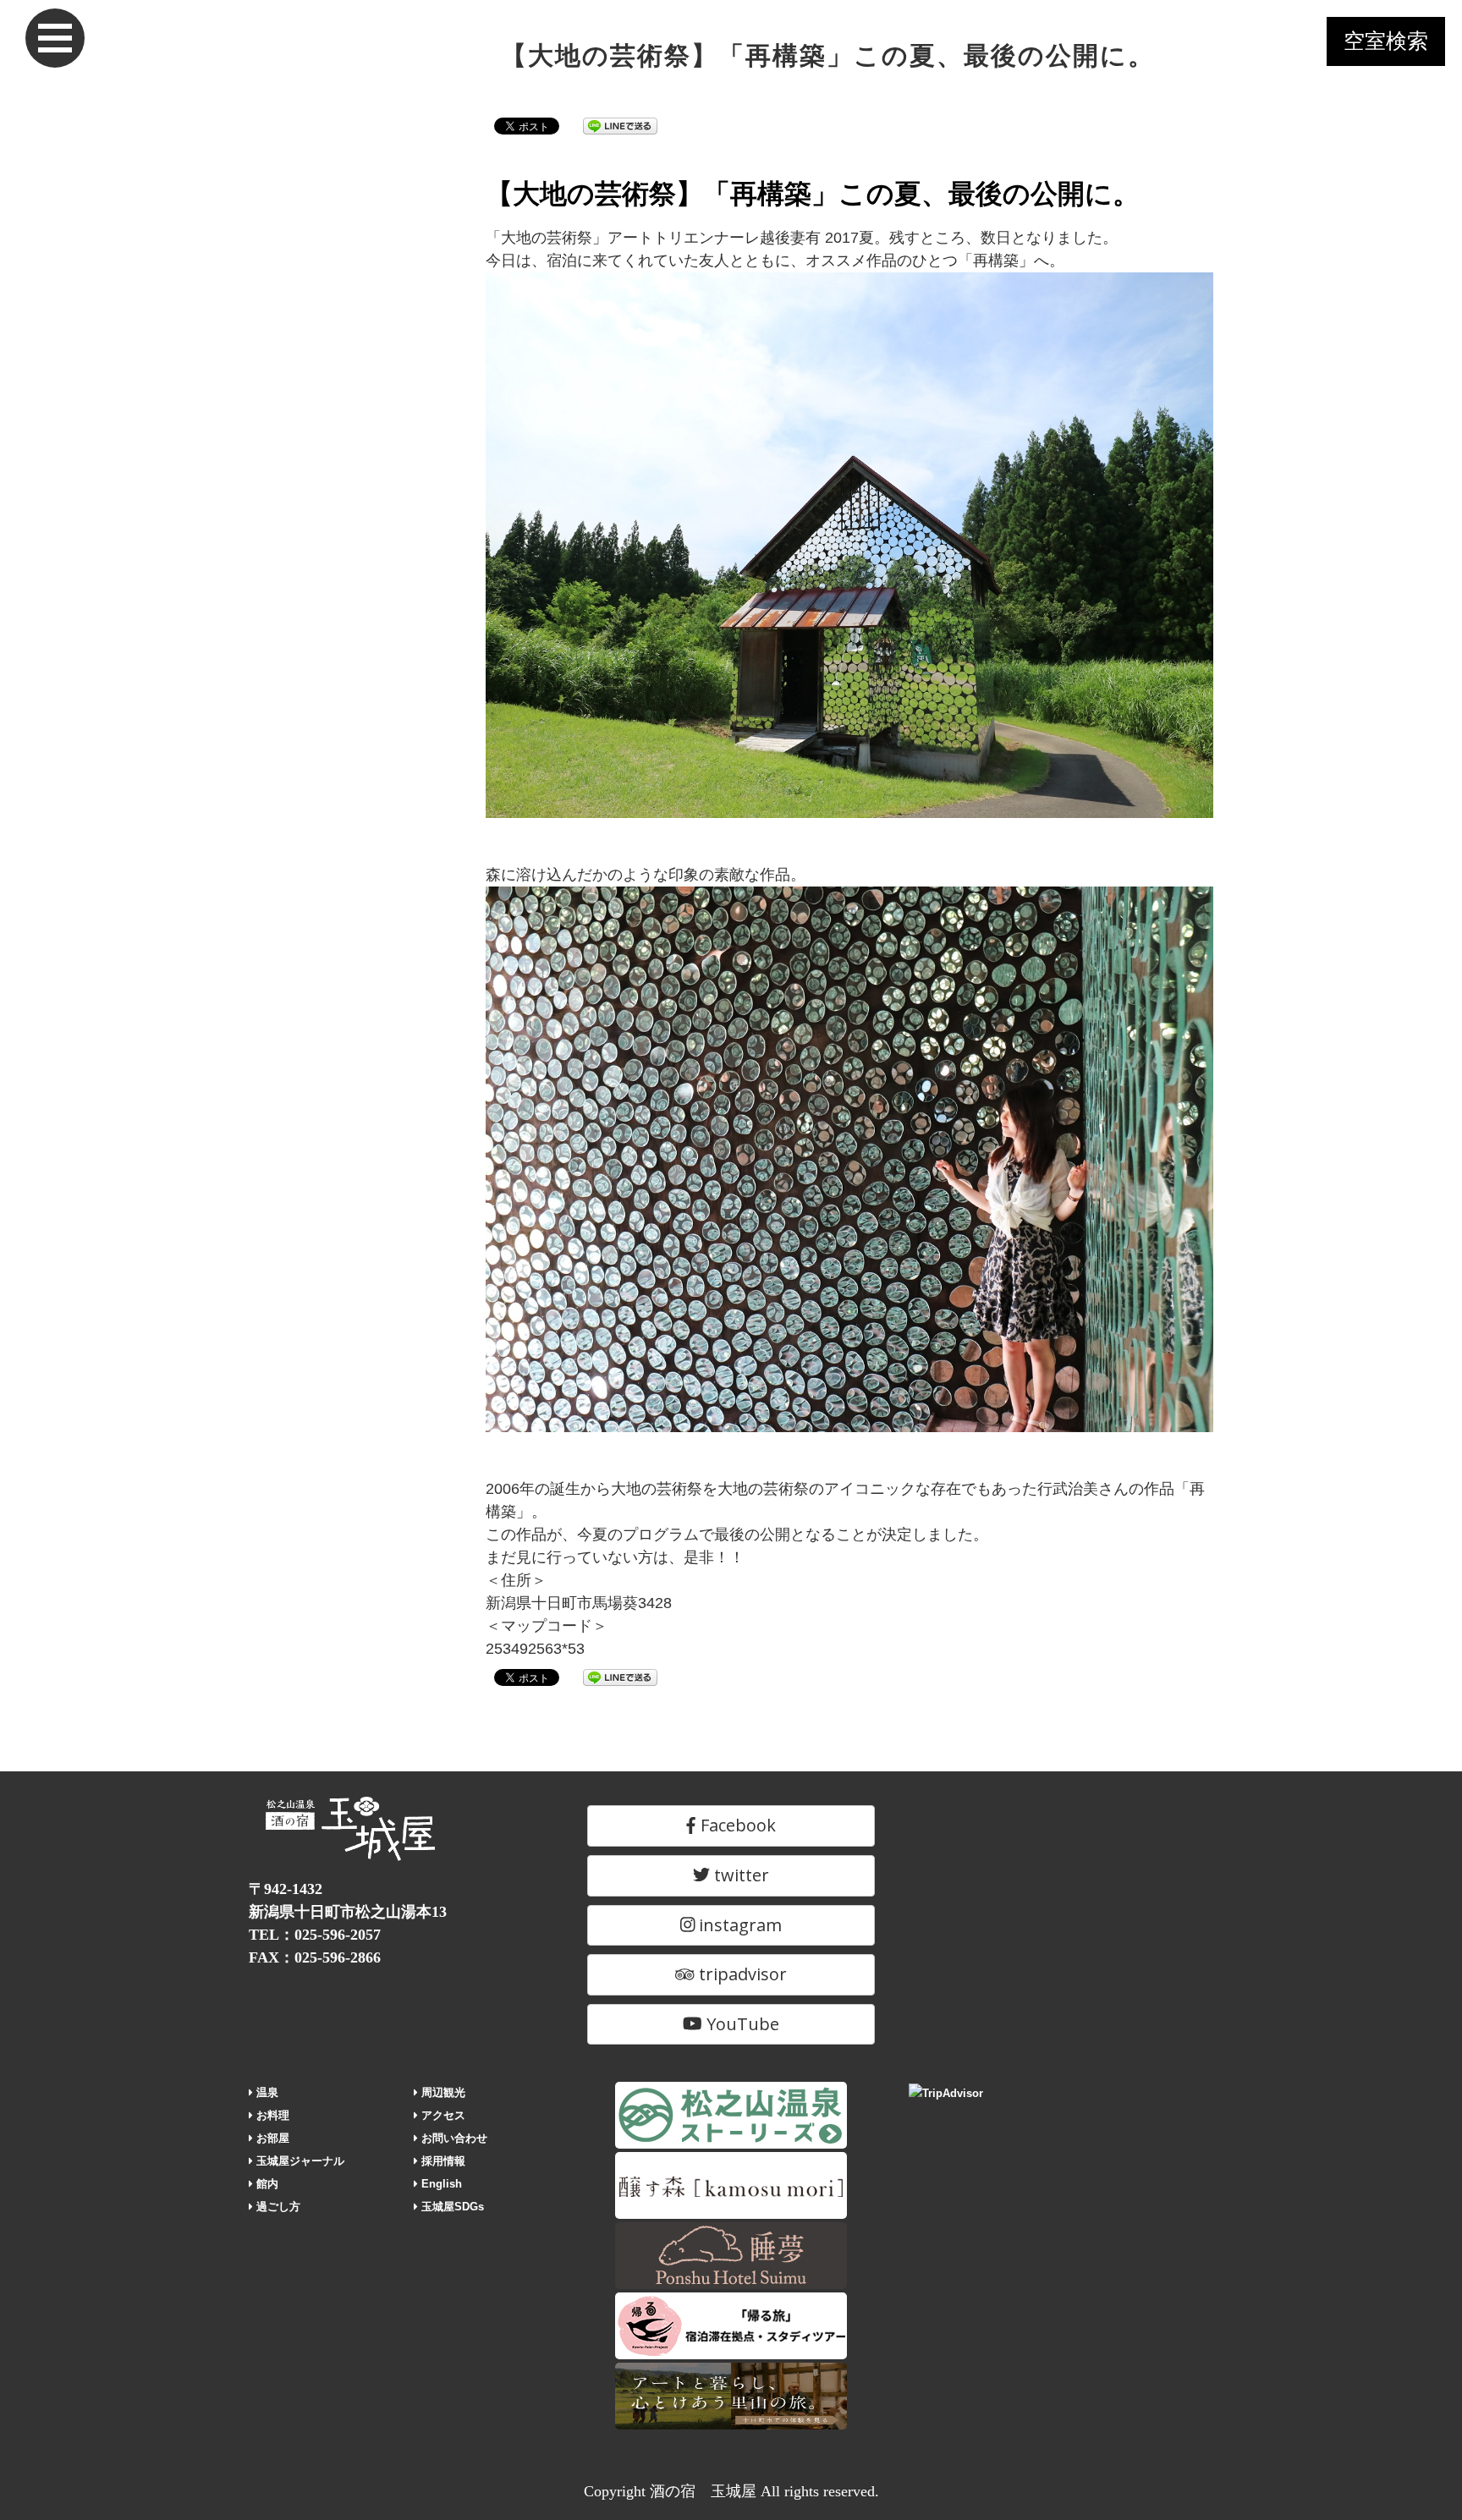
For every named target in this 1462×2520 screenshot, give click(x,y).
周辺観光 (442, 2092)
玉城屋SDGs (451, 2207)
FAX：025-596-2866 (315, 1957)
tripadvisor (741, 1974)
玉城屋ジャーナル (299, 2161)
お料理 (271, 2115)
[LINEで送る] (620, 125)
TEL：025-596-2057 (315, 1935)
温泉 (266, 2092)
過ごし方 (277, 2207)
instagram (738, 1925)
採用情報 (442, 2161)
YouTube (741, 2024)
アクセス (442, 2115)
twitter (739, 1875)
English (440, 2184)
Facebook (736, 1825)
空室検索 (1386, 41)
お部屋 (271, 2138)
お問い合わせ (453, 2138)
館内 (266, 2184)
